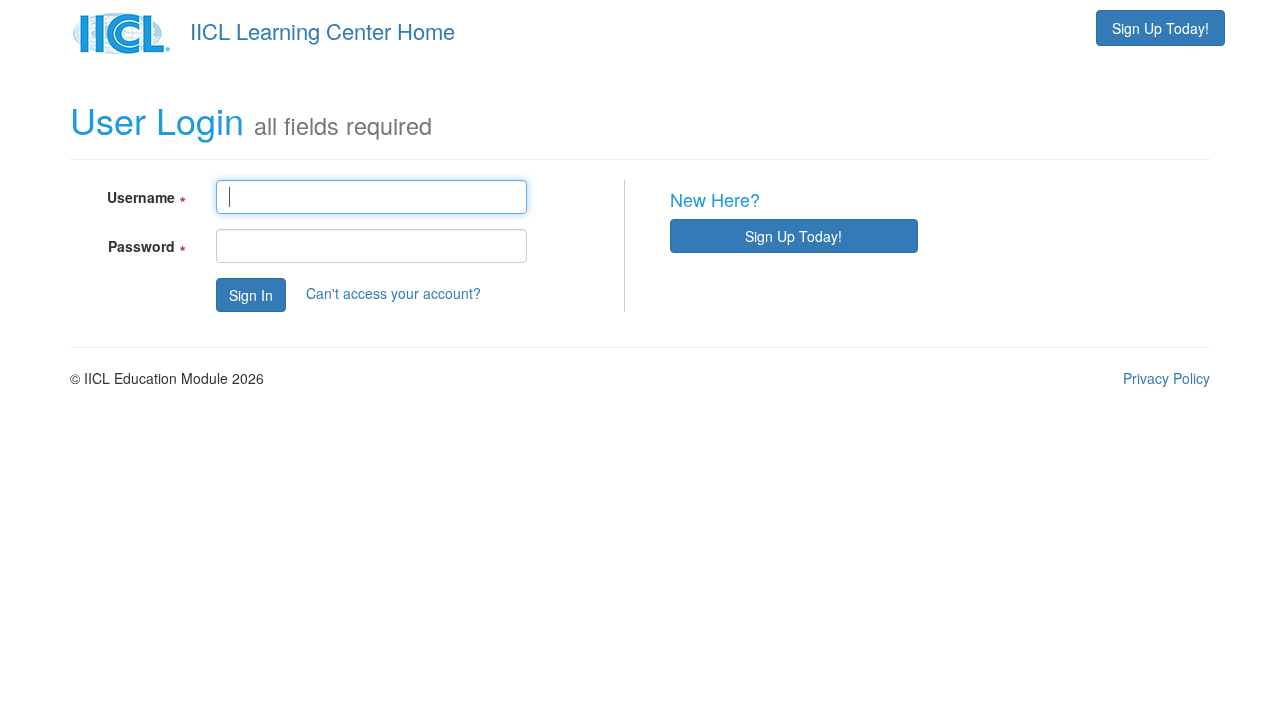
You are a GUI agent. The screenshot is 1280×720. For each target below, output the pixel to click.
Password (147, 246)
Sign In (251, 295)
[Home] (127, 30)
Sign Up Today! (1160, 28)
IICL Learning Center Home (322, 30)
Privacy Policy (1166, 378)
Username (146, 197)
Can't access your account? (393, 292)
